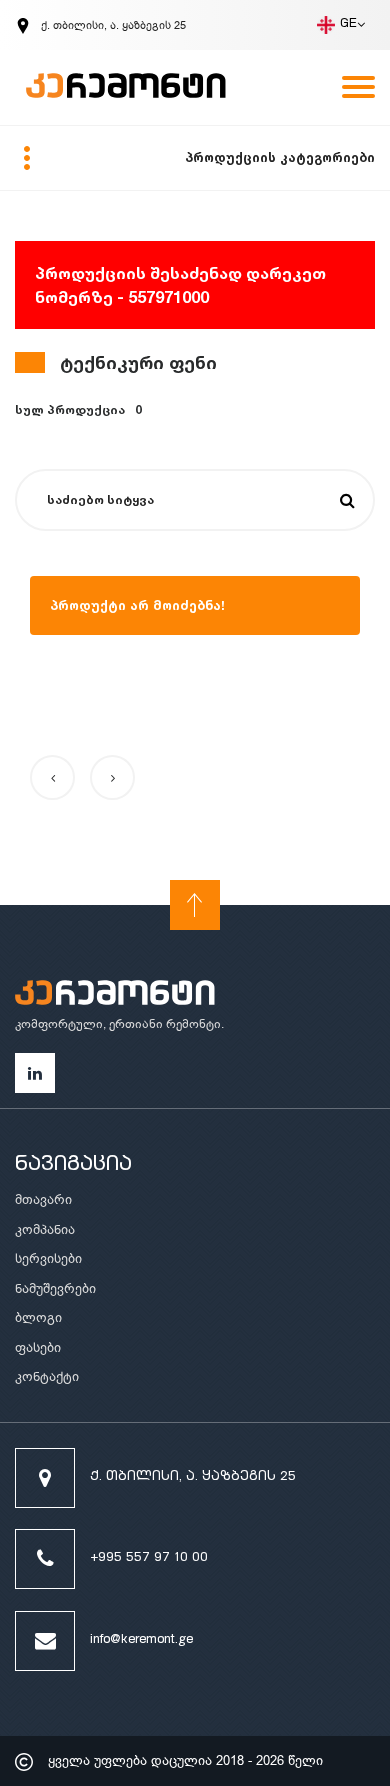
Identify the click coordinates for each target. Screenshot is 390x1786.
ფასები (38, 1347)
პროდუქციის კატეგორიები (280, 157)
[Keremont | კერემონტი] (115, 996)
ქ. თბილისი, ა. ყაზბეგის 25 (193, 1477)
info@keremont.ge (141, 1640)
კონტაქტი (47, 1376)
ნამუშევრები (55, 1288)
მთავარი (43, 1199)
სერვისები (48, 1258)
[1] (347, 501)
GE (348, 24)
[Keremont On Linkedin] (35, 1073)
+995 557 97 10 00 (149, 1558)
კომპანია (45, 1229)
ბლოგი (38, 1317)
